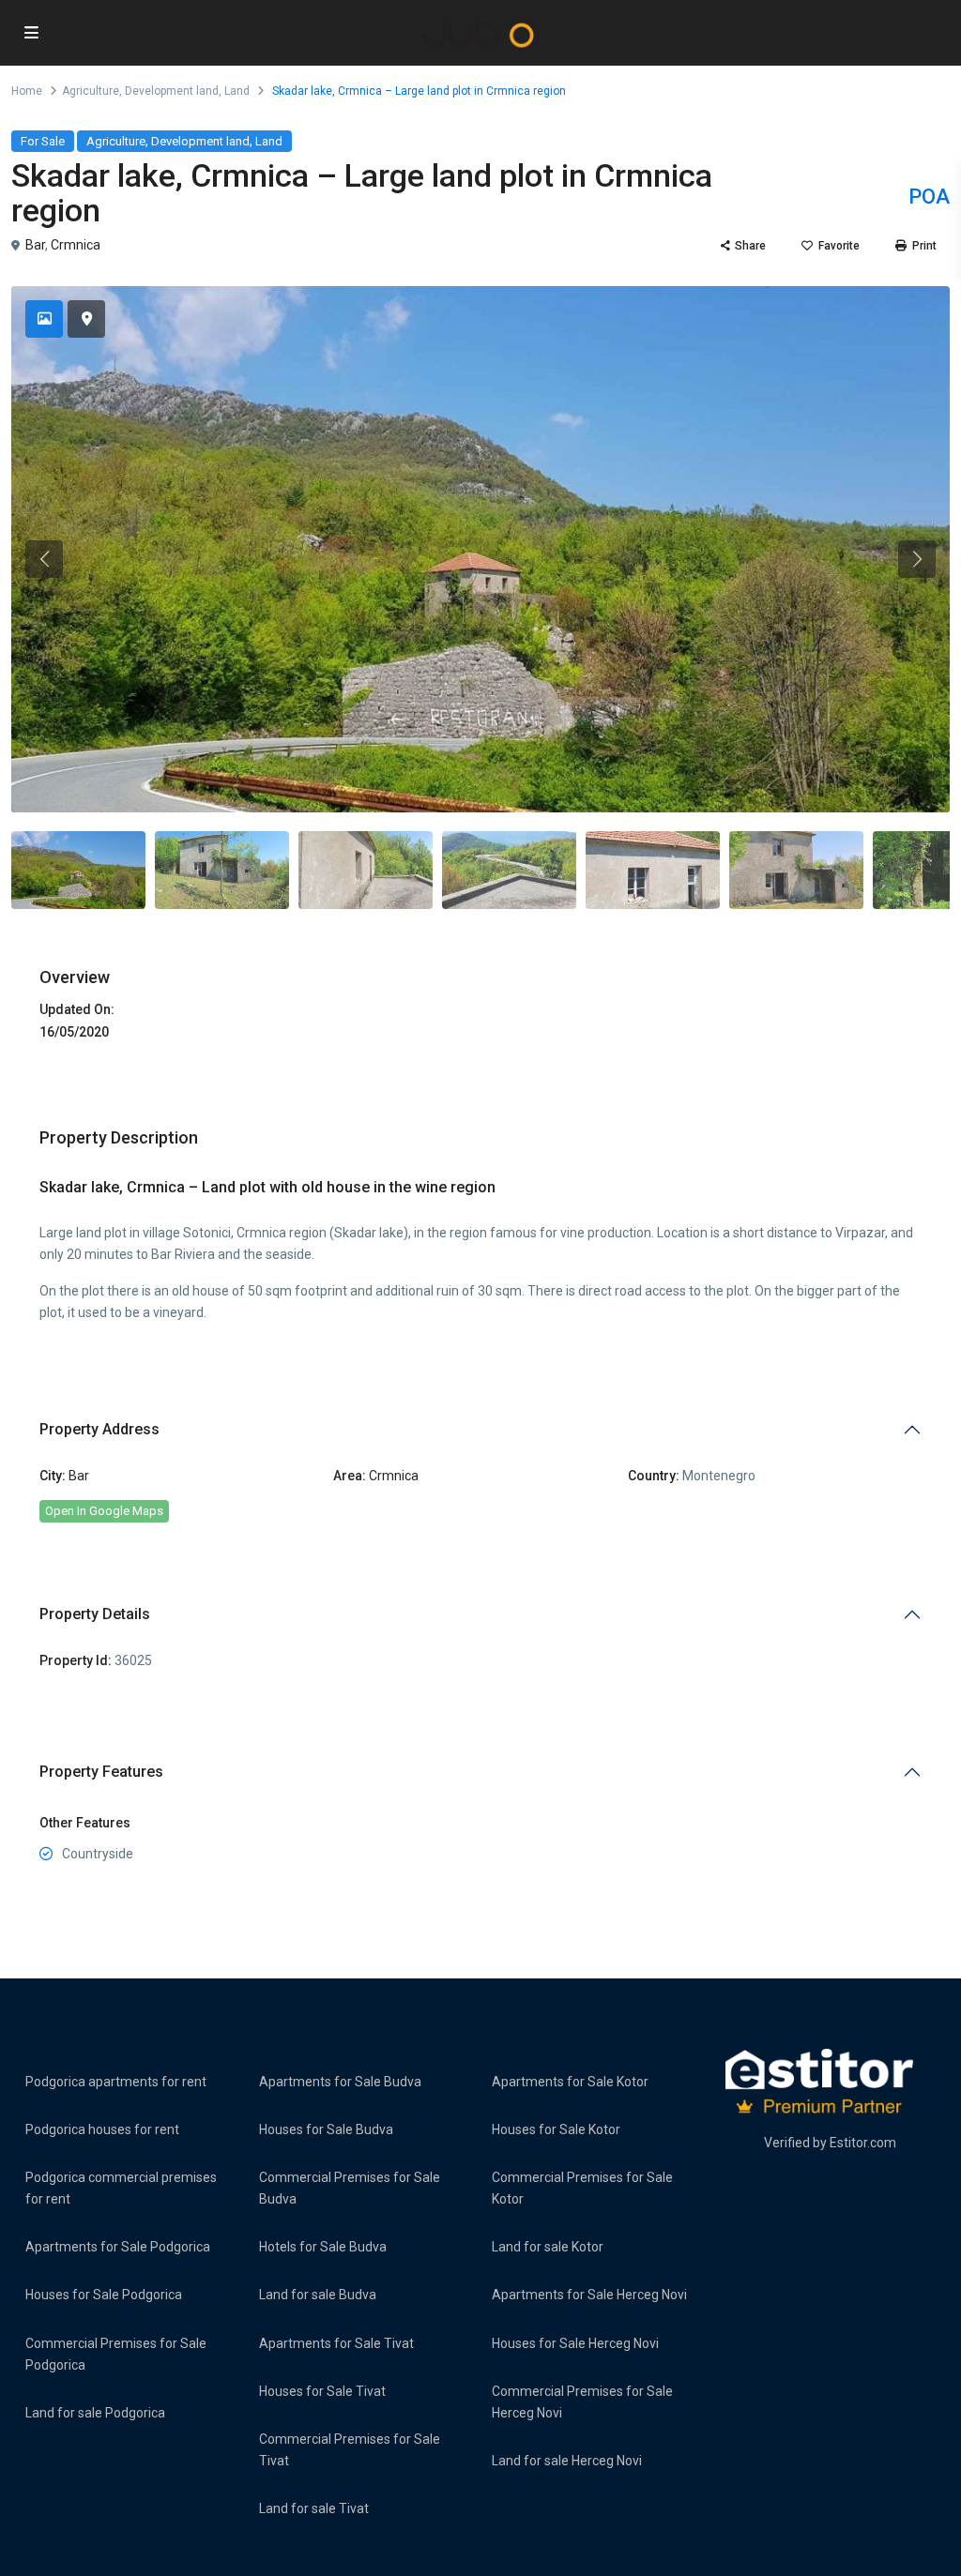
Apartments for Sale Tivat (336, 2343)
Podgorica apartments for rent (116, 2082)
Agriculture (91, 91)
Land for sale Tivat (314, 2508)
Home (27, 91)
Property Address (99, 1429)
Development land (172, 91)
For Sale (43, 141)
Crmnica (76, 245)
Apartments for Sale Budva (340, 2082)
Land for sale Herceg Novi (567, 2461)
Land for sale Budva (318, 2295)
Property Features (101, 1772)
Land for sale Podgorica (95, 2413)
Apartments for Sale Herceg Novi (589, 2295)
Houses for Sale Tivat (322, 2391)
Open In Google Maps (104, 1511)
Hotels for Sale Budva (323, 2247)
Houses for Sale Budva (326, 2129)
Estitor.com (863, 2143)
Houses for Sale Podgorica (104, 2295)
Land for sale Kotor (548, 2247)
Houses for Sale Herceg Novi (575, 2343)
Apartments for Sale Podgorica (118, 2247)
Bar (35, 245)
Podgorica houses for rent (102, 2129)
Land (237, 91)
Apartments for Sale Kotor (570, 2082)
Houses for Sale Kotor (556, 2129)
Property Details (95, 1614)
